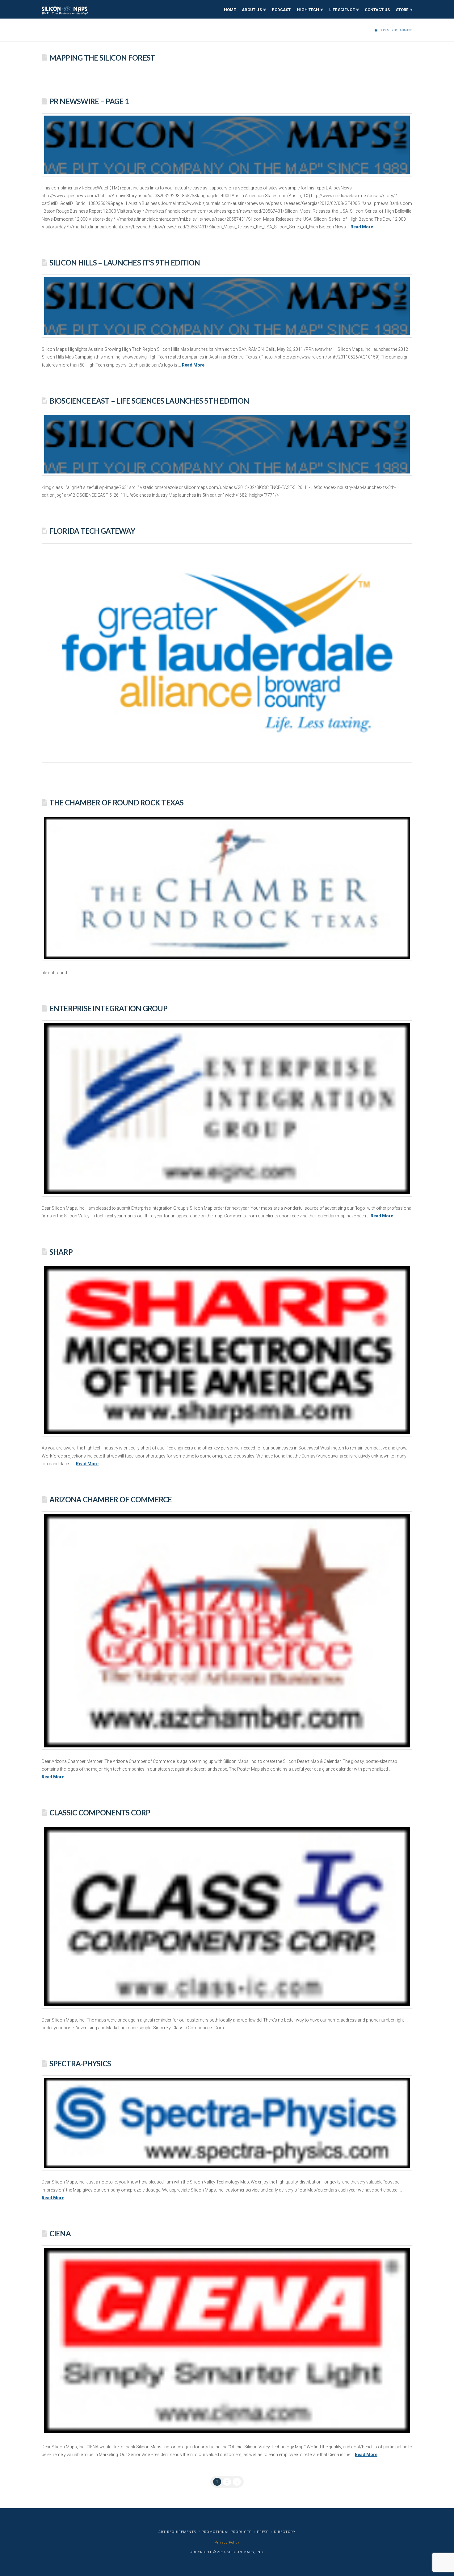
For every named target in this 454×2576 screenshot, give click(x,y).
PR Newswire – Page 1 (89, 101)
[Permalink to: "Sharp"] (227, 1350)
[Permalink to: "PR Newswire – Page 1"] (227, 145)
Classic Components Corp (100, 1813)
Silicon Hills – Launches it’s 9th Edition (125, 263)
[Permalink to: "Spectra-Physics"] (227, 2123)
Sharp (61, 1252)
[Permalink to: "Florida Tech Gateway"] (227, 653)
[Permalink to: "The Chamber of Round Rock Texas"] (227, 888)
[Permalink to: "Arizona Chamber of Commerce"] (227, 1631)
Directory (285, 2532)
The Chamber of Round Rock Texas (117, 803)
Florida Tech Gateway (92, 531)
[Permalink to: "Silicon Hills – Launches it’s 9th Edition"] (227, 306)
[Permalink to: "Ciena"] (227, 2340)
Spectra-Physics (80, 2064)
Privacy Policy (227, 2542)
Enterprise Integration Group (108, 1008)
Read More (362, 227)
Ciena (60, 2234)
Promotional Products (227, 2532)
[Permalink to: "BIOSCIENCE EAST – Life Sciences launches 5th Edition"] (227, 444)
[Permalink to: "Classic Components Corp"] (227, 1917)
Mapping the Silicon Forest (102, 58)
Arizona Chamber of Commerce (111, 1500)
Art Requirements (177, 2532)
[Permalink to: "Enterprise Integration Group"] (227, 1108)
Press (263, 2532)
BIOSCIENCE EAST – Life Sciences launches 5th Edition (149, 401)
